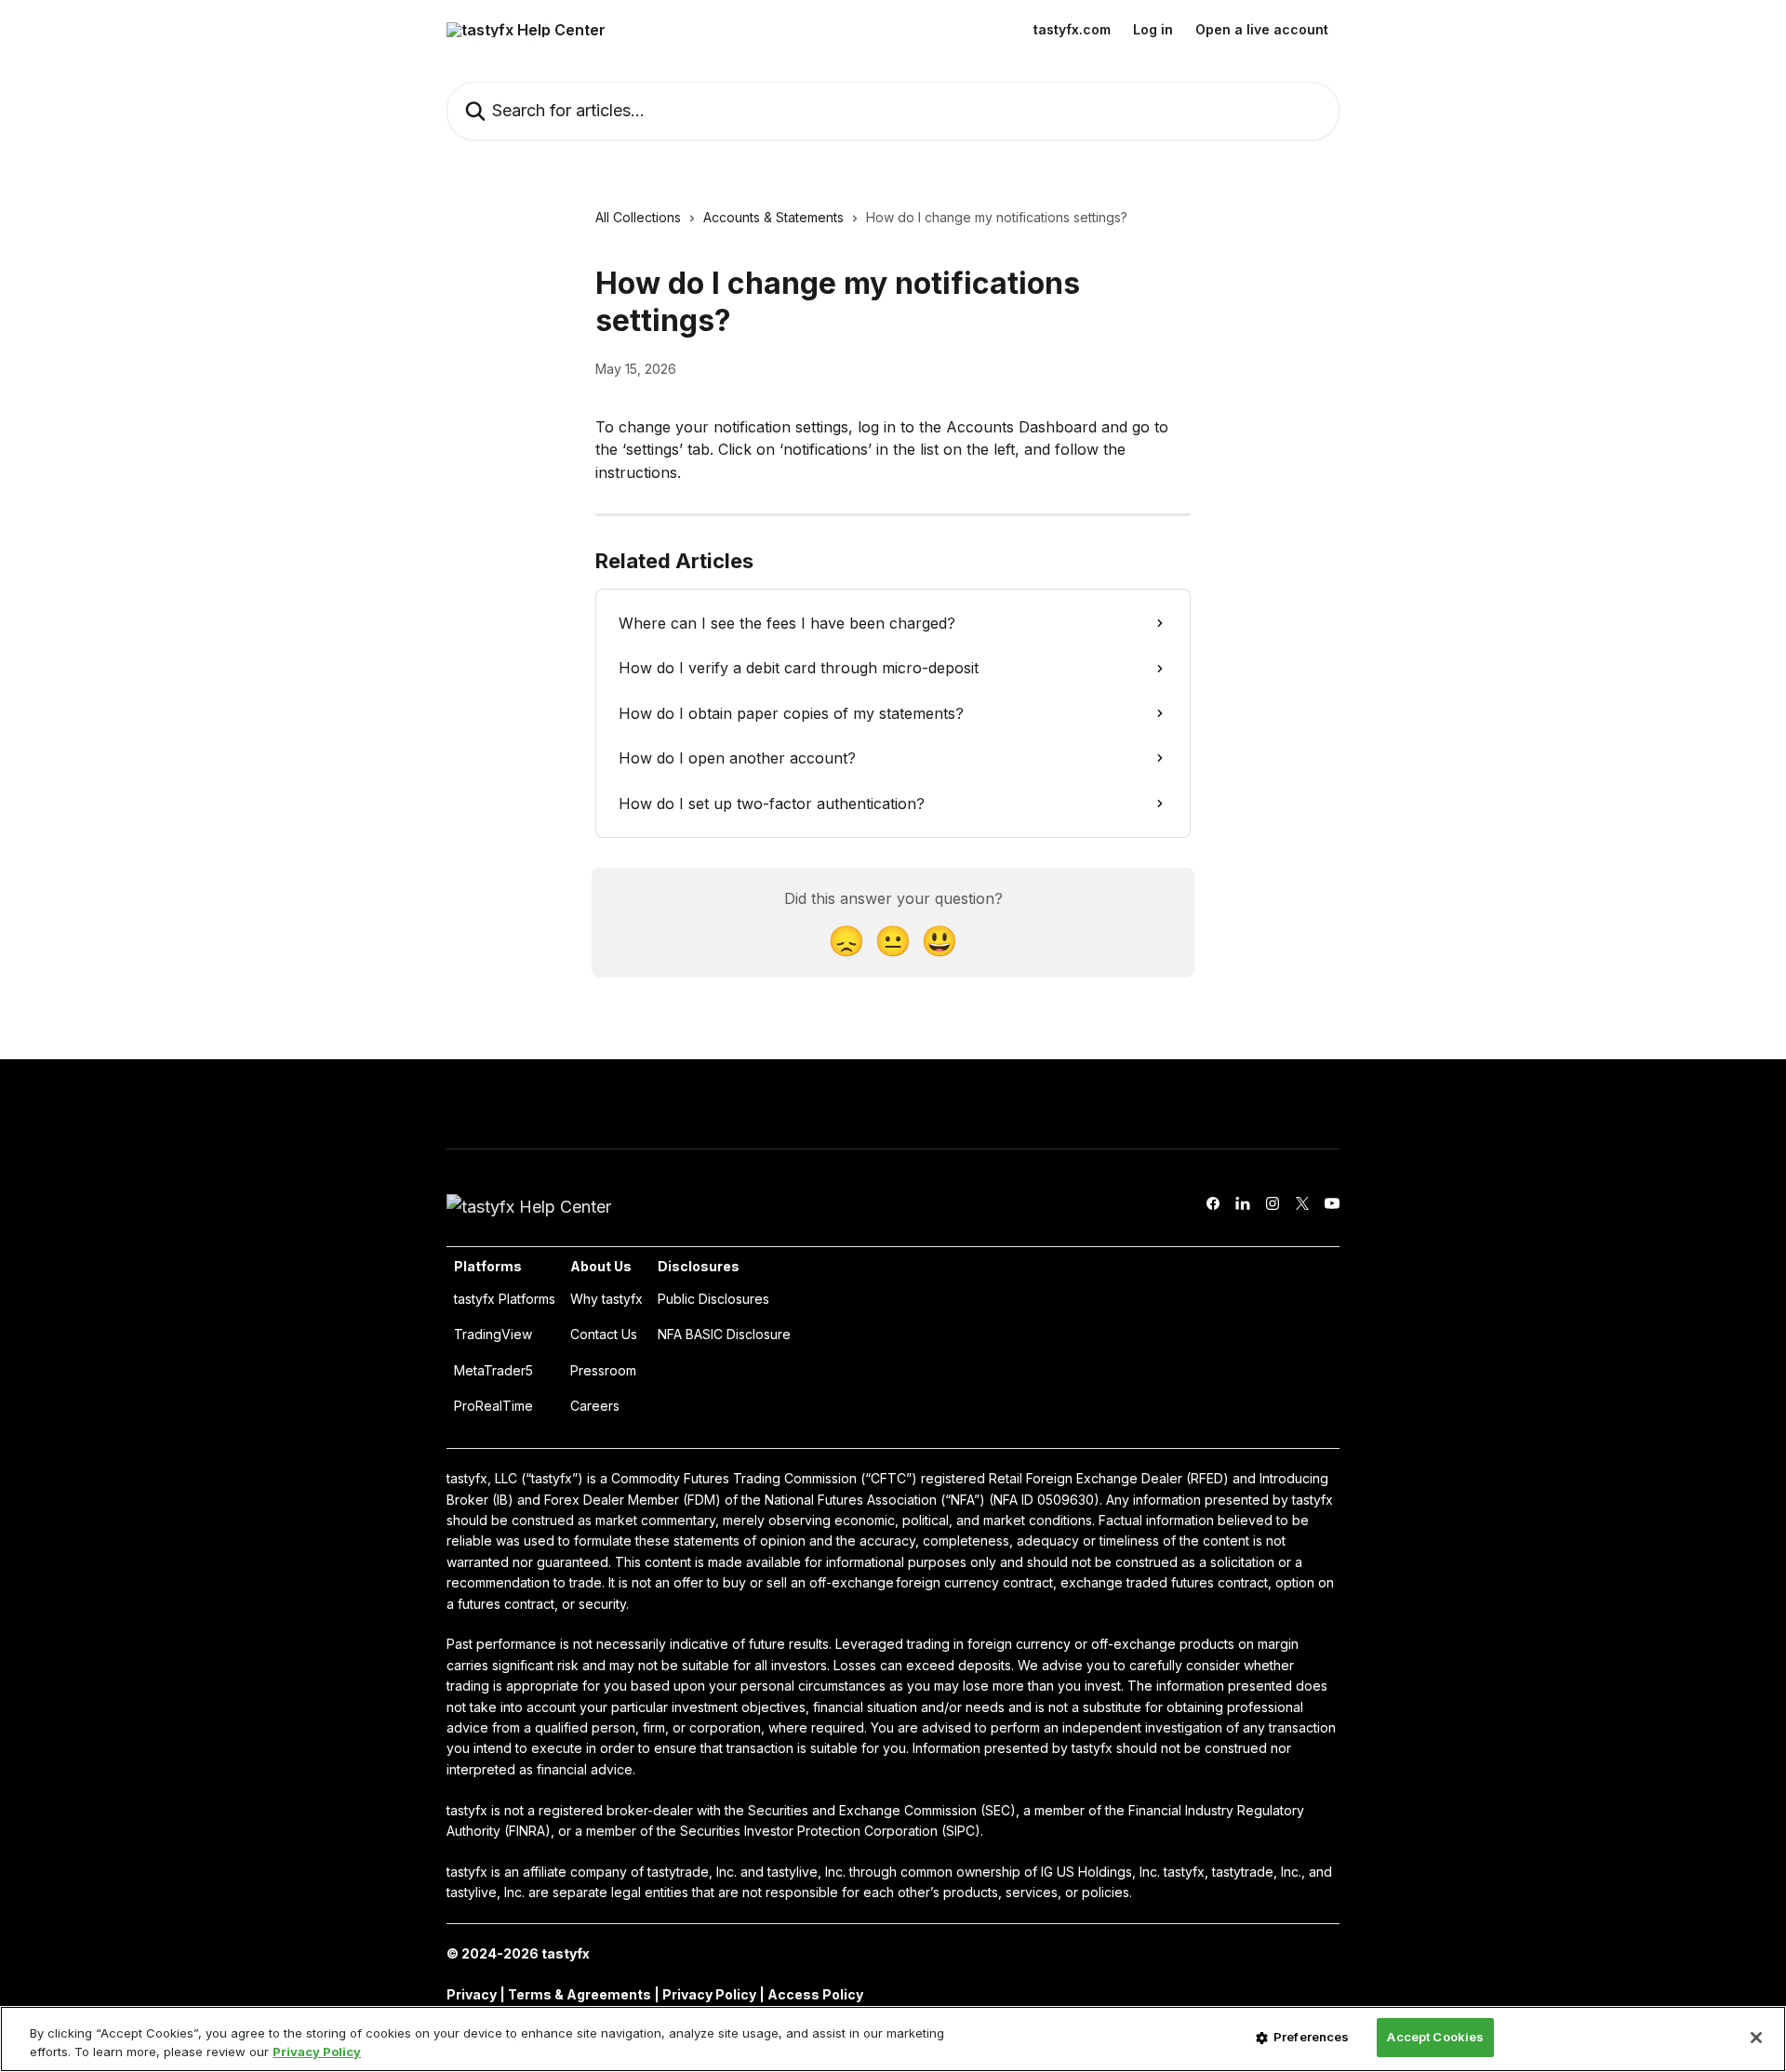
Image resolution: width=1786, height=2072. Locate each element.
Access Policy (815, 1994)
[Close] (1756, 2038)
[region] (893, 2039)
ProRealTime (493, 1406)
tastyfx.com (1072, 30)
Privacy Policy (709, 1994)
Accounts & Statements (773, 217)
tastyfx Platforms (505, 1299)
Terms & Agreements (580, 1994)
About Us (601, 1266)
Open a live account (1262, 30)
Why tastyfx (606, 1299)
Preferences (1311, 2037)
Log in (1153, 30)
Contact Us (604, 1334)
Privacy (473, 1994)
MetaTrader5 (493, 1370)
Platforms (488, 1266)
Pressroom (603, 1370)
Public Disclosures (713, 1299)
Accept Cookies (1435, 2037)
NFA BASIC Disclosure (724, 1334)
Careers (595, 1406)
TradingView (493, 1334)
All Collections (638, 217)
